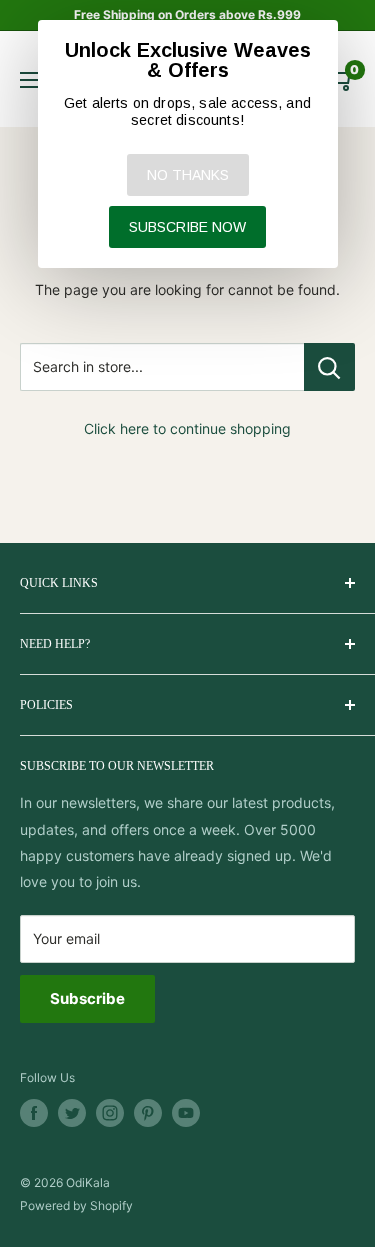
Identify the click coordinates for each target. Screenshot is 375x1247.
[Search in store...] (329, 367)
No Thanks (188, 175)
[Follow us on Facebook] (34, 1113)
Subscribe (87, 998)
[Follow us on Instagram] (110, 1113)
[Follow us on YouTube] (186, 1113)
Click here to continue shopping (187, 428)
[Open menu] (30, 80)
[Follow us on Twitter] (72, 1113)
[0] (338, 79)
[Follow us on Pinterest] (148, 1113)
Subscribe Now (187, 227)
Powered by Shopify (76, 1205)
